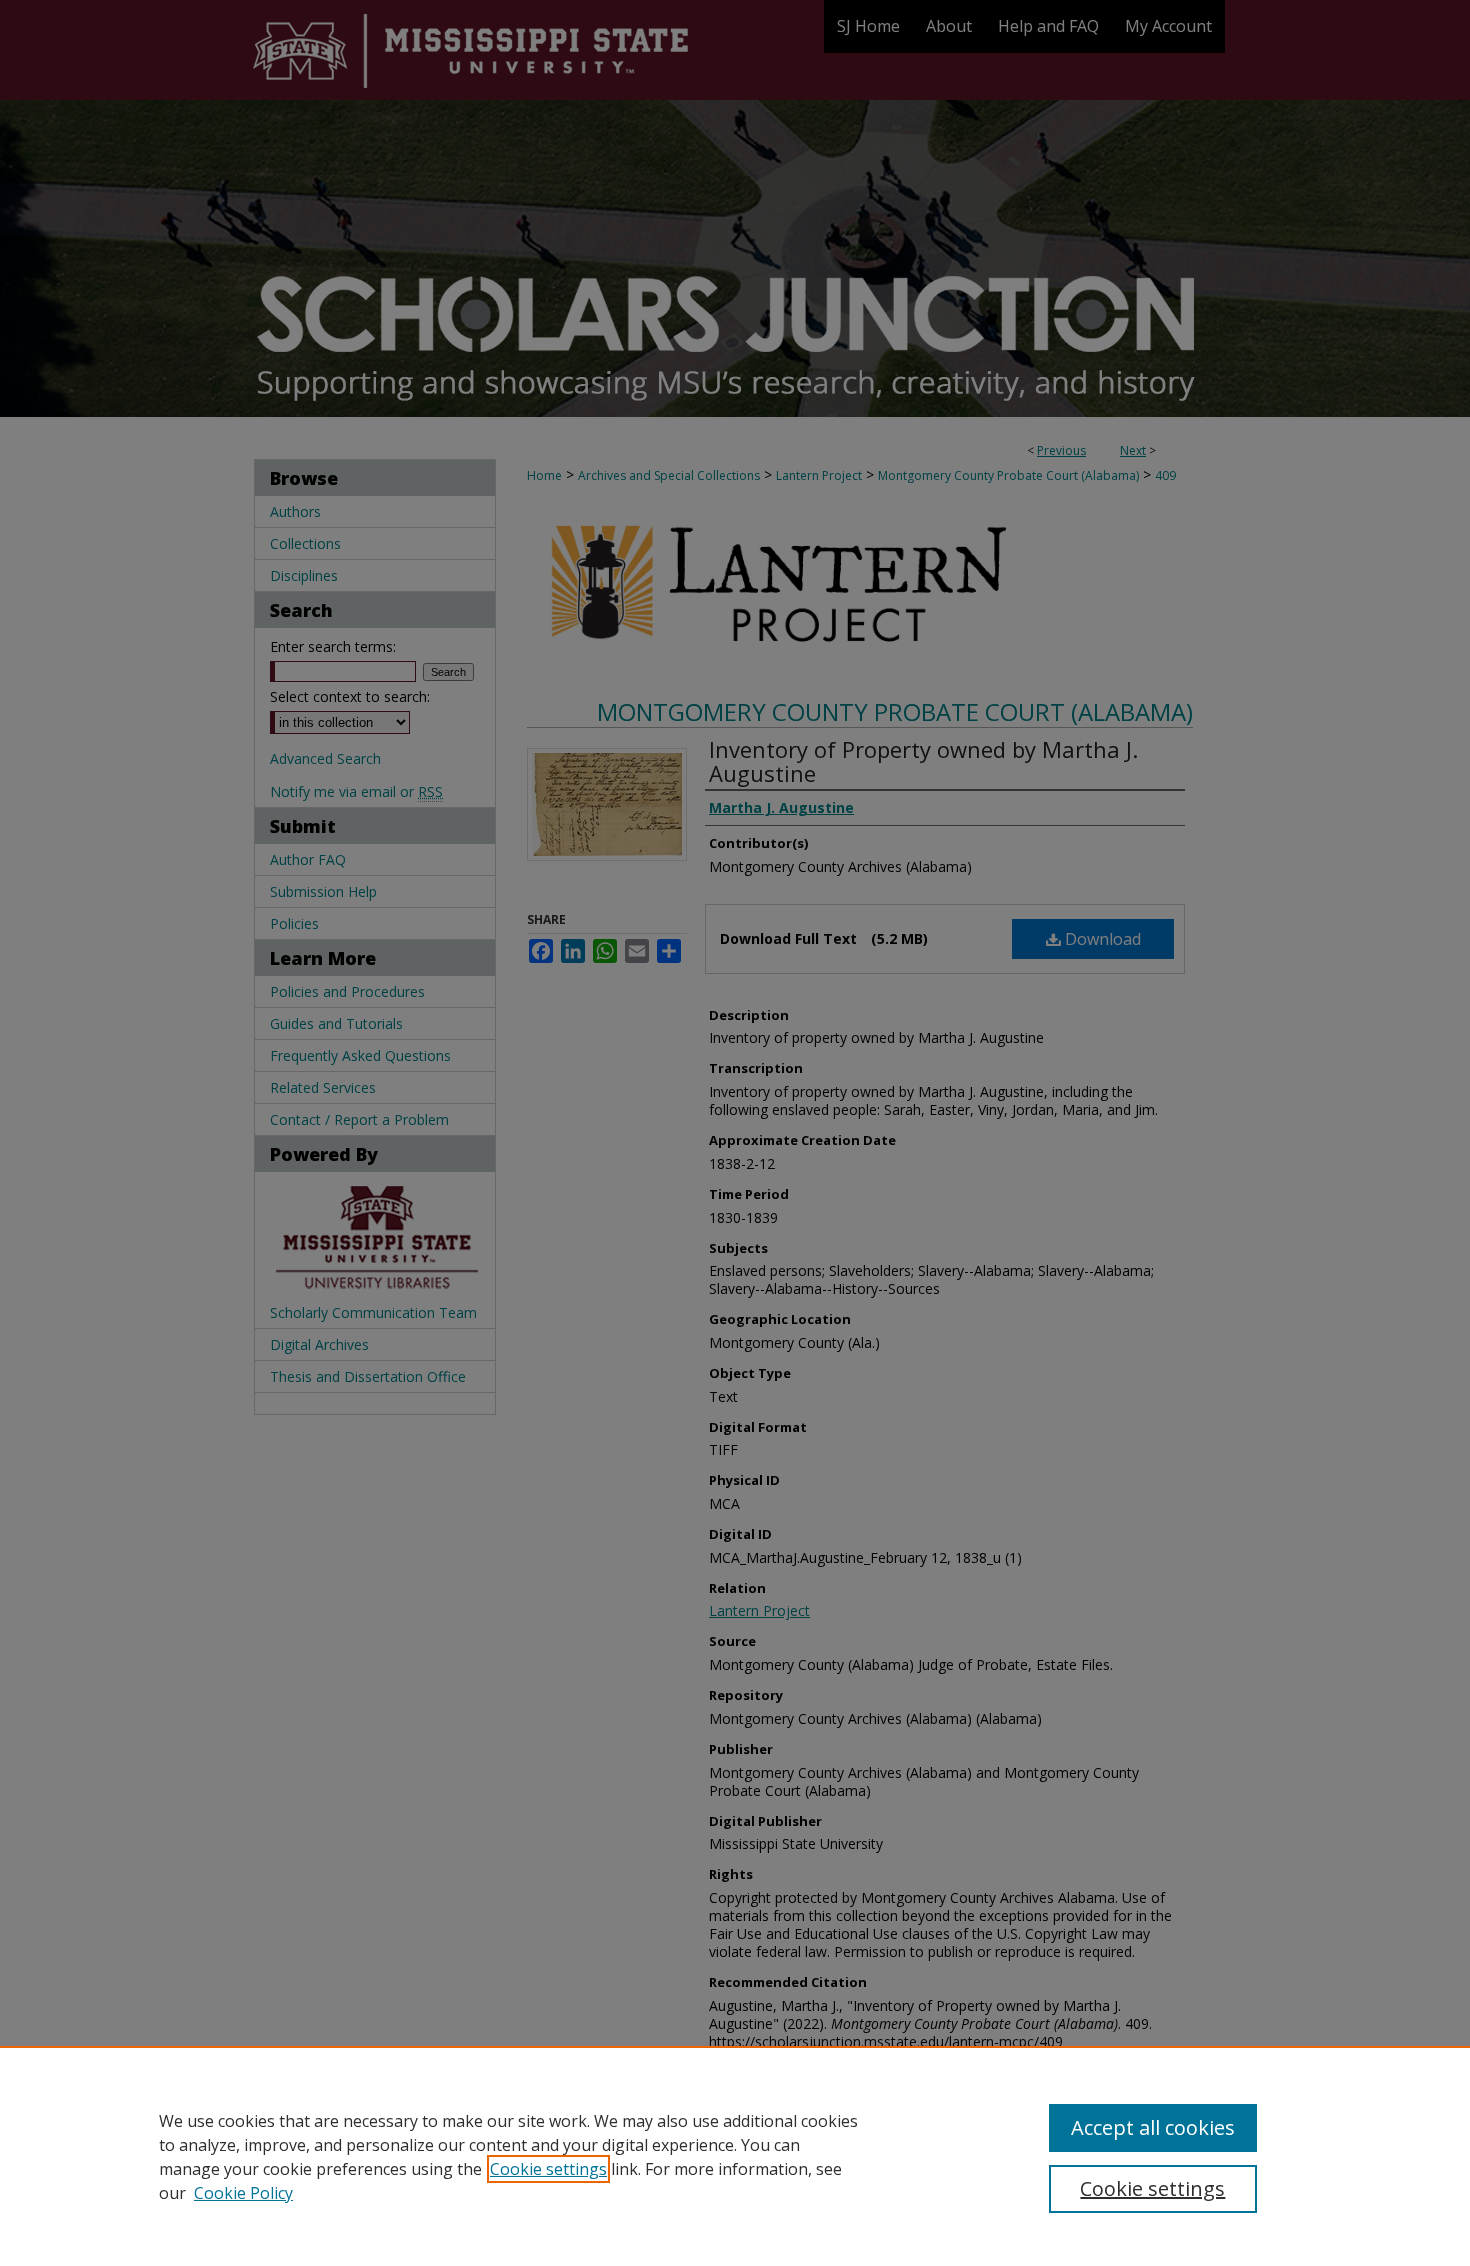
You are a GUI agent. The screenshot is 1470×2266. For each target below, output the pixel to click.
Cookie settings (548, 2169)
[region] (735, 2156)
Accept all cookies (1153, 2127)
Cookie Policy (243, 2193)
